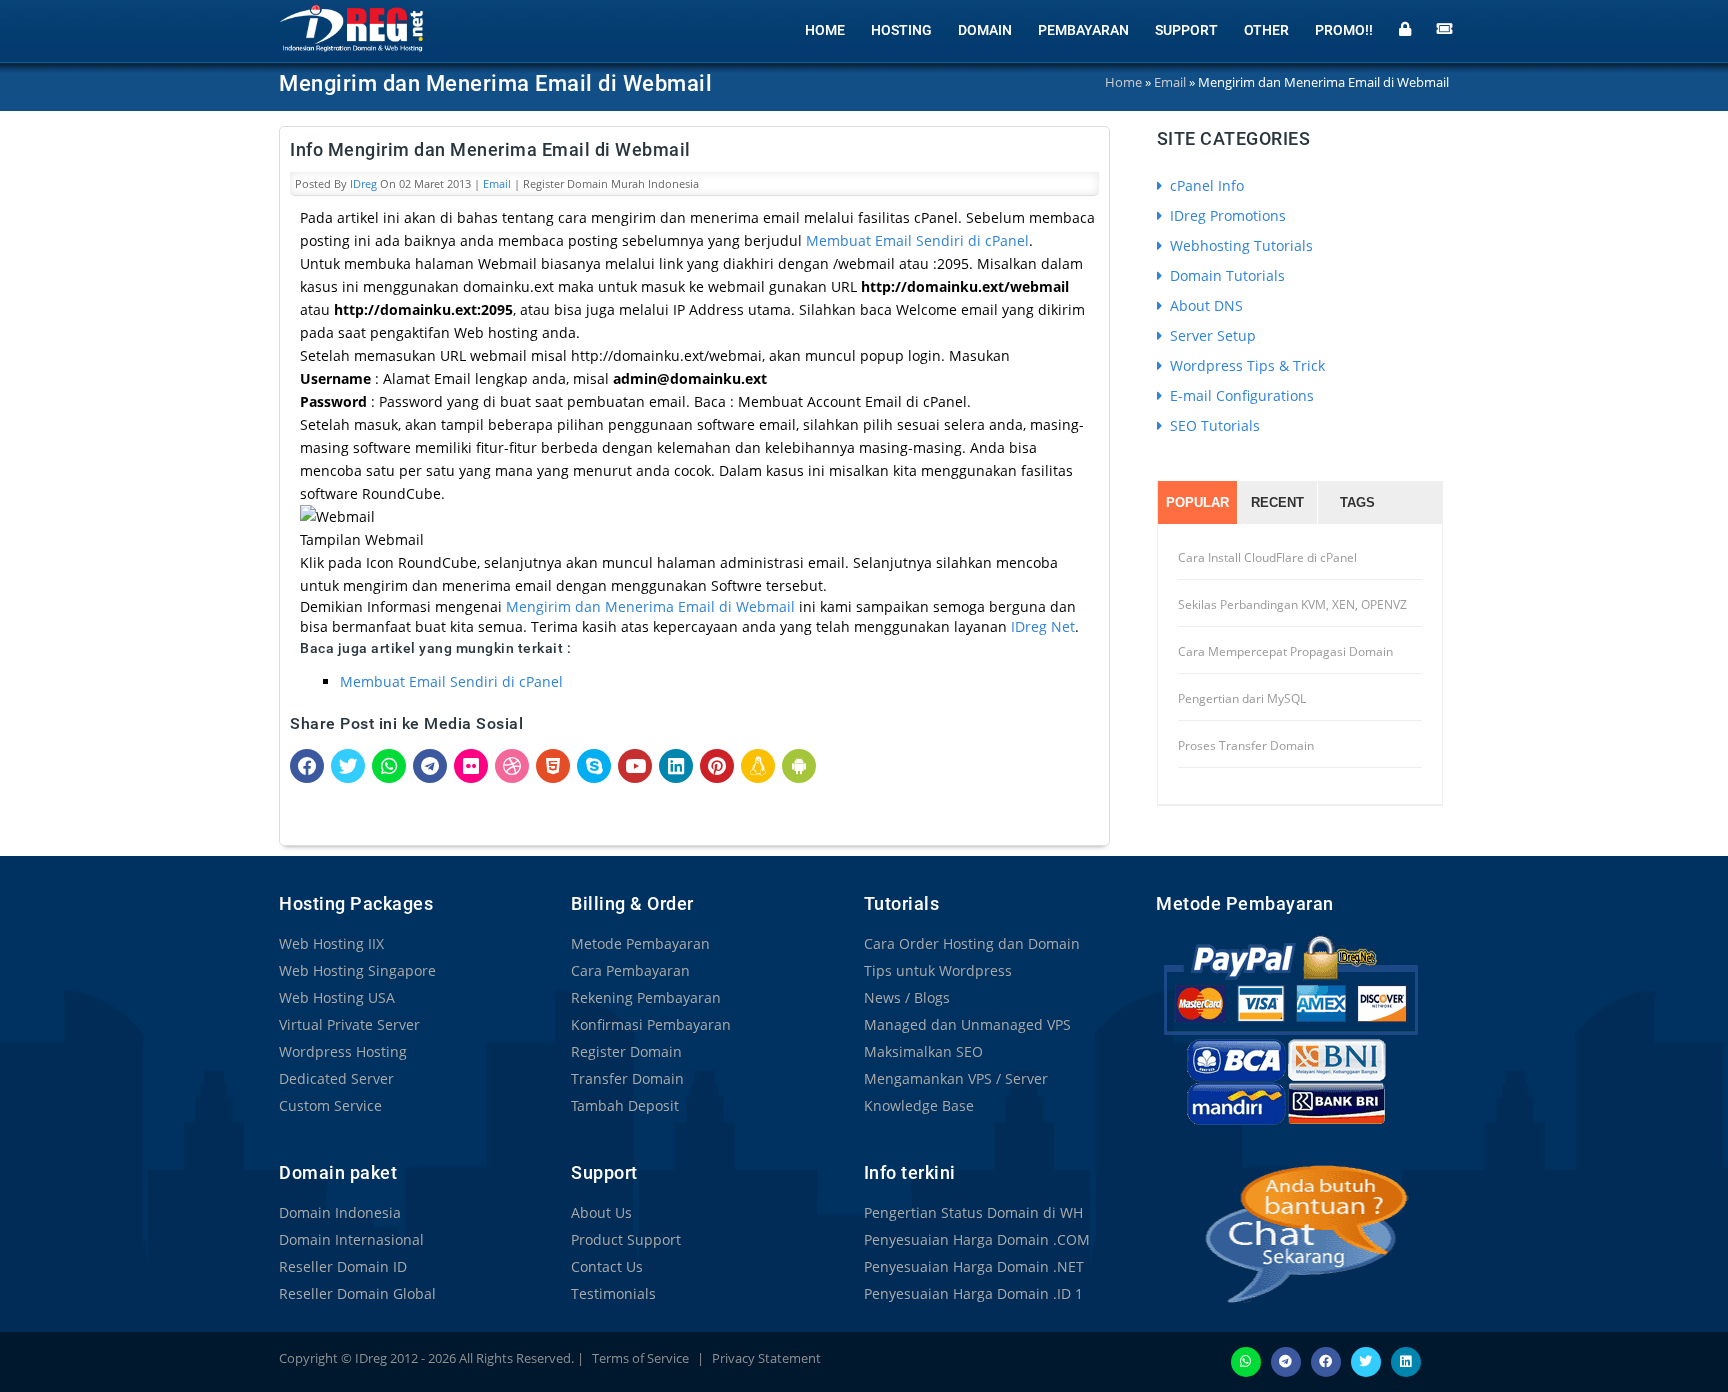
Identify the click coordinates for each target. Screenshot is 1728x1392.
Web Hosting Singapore (357, 970)
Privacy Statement (766, 1358)
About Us (601, 1212)
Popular (1197, 502)
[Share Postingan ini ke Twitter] (348, 764)
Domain (985, 30)
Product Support (626, 1239)
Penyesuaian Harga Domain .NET (974, 1266)
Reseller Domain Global (357, 1293)
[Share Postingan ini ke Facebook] (307, 764)
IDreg (363, 183)
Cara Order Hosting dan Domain (972, 943)
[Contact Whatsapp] (1246, 1360)
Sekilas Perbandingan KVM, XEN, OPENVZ (1292, 604)
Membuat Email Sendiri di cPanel (917, 240)
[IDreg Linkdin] (1406, 1360)
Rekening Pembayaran (646, 997)
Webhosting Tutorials (1239, 245)
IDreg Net (1043, 626)
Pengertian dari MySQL (1242, 698)
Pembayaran (1083, 30)
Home (825, 30)
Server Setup (1211, 335)
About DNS (1204, 305)
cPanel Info (1205, 185)
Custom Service (330, 1105)
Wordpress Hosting (343, 1051)
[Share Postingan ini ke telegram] (430, 764)
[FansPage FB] (1326, 1360)
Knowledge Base (919, 1105)
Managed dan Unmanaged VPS (967, 1024)
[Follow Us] (1366, 1360)
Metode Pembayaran (640, 943)
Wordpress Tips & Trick (1245, 365)
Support (1186, 30)
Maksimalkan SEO (923, 1051)
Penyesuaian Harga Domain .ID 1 (973, 1293)
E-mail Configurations (1240, 395)
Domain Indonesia (340, 1212)
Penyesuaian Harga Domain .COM (977, 1239)
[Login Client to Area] (1405, 27)
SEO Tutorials (1213, 425)
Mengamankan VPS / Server (956, 1078)
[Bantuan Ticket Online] (1445, 27)
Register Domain (626, 1051)
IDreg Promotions (1226, 215)
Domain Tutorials (1225, 275)
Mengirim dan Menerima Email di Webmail (650, 606)
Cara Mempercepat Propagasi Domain (1285, 651)
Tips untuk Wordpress (938, 970)
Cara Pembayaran (630, 970)
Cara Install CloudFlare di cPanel (1267, 557)
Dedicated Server (336, 1078)
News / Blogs (907, 997)
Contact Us (607, 1266)
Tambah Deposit (625, 1105)
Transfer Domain (627, 1078)
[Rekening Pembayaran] (1290, 1030)
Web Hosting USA (337, 997)
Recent (1277, 502)
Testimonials (613, 1293)
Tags (1357, 502)
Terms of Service (640, 1358)
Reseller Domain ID (343, 1266)
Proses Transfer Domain (1246, 745)
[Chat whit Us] (1285, 1233)
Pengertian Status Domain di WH (973, 1212)
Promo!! (1344, 30)
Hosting (901, 30)
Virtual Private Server (349, 1024)
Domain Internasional (351, 1239)
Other (1266, 30)
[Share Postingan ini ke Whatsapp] (389, 764)
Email (497, 183)
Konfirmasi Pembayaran (651, 1024)
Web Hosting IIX (331, 943)
